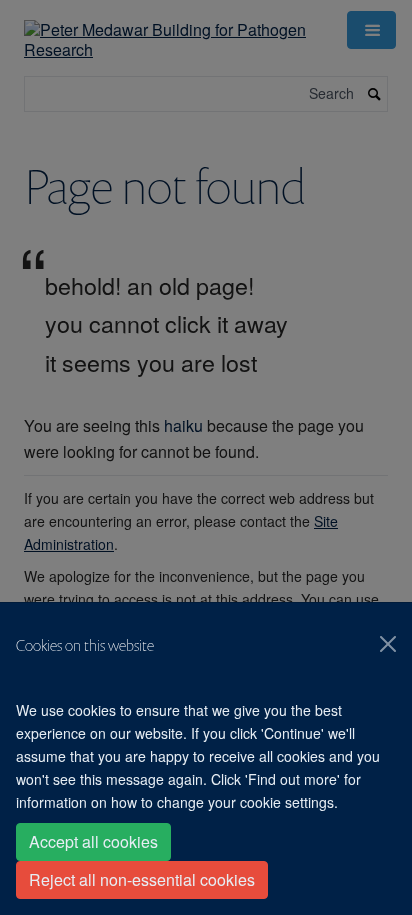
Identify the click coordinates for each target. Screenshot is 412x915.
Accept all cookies (93, 841)
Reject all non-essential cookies (142, 879)
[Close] (388, 644)
